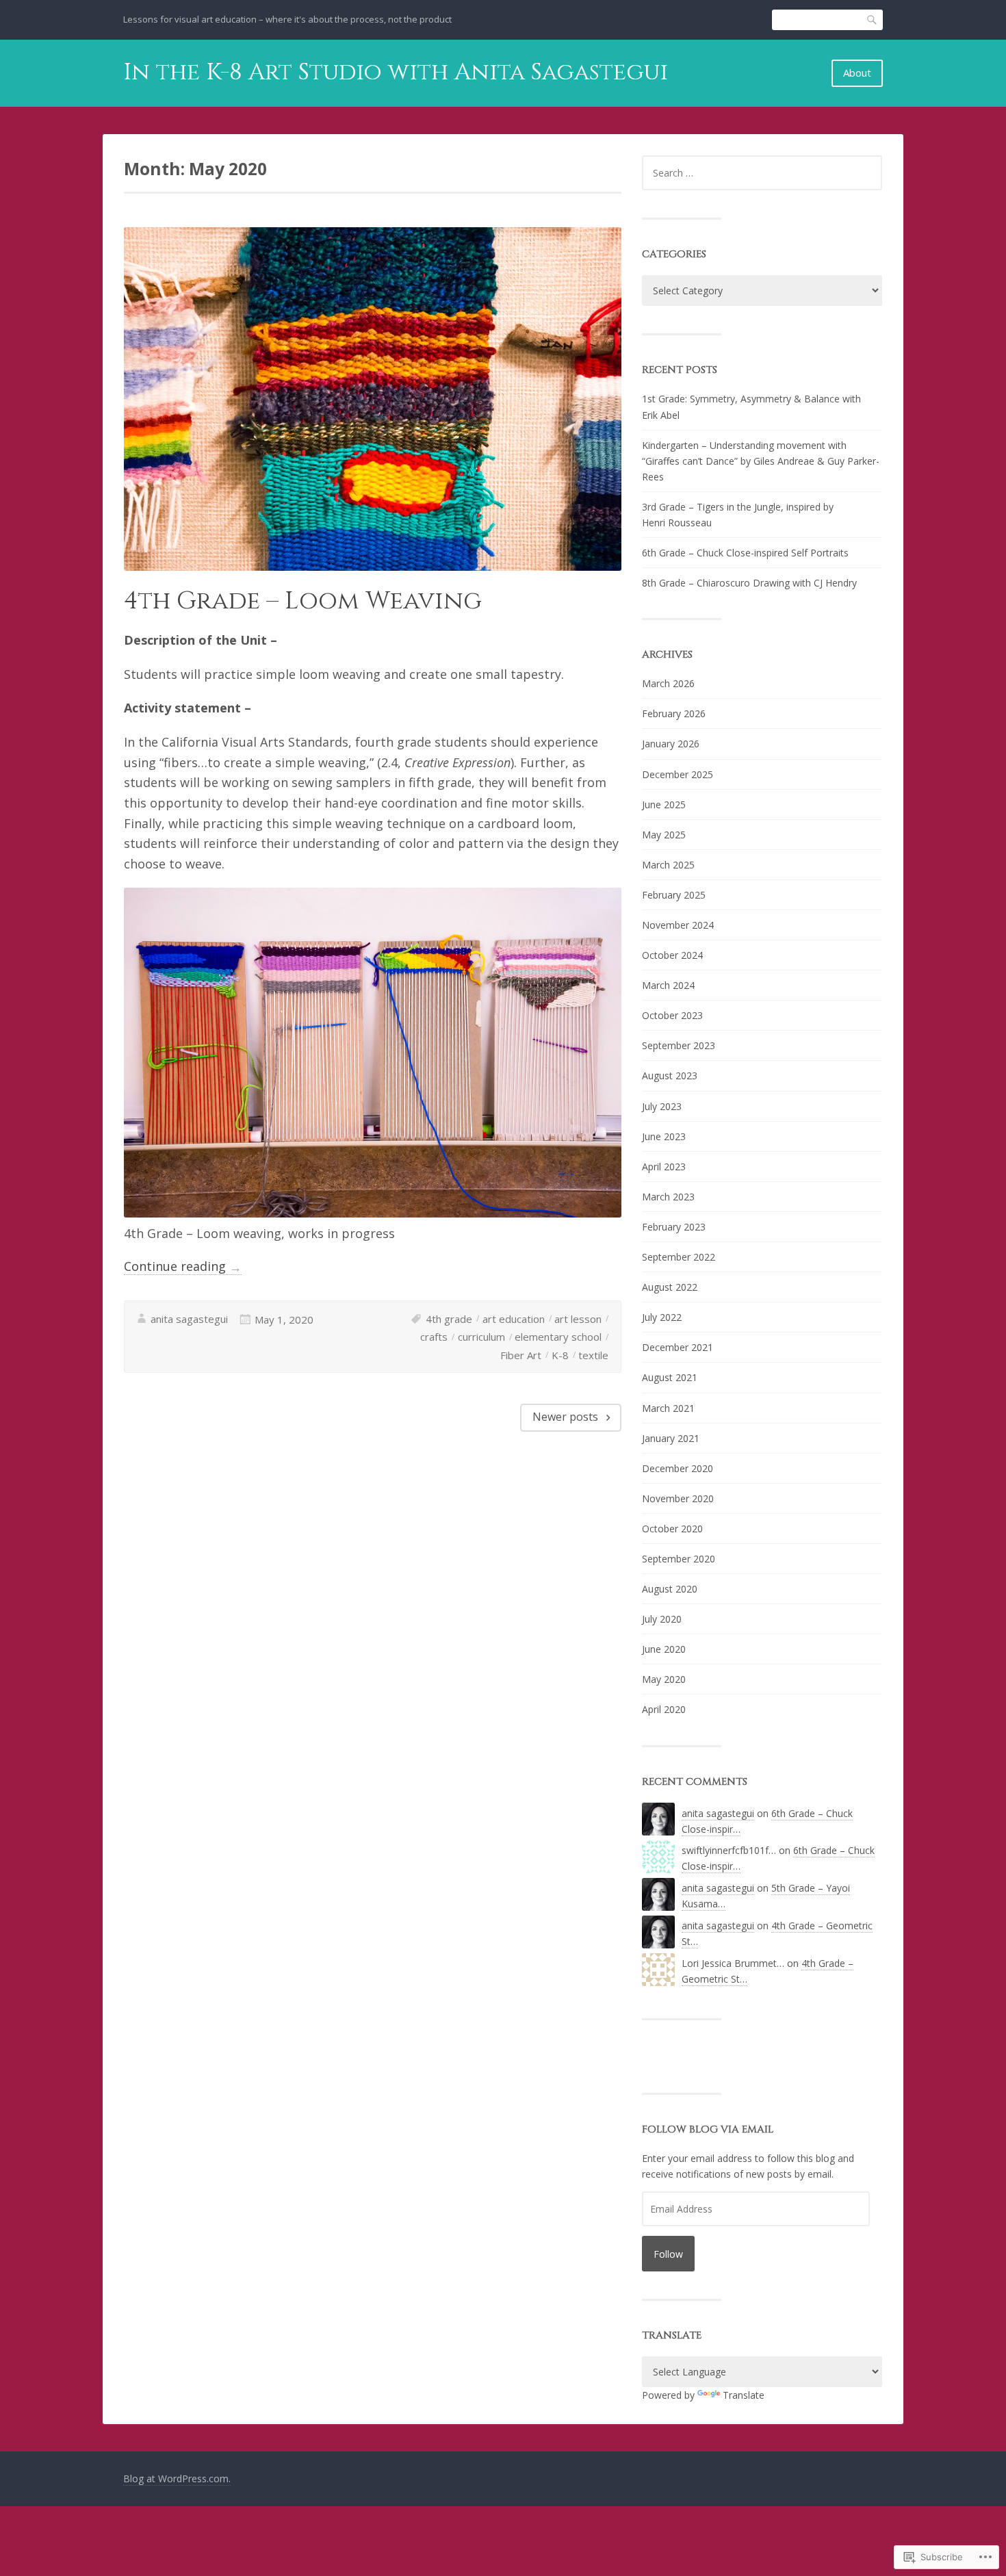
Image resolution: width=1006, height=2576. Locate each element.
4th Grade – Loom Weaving (303, 601)
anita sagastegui (189, 1319)
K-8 (560, 1355)
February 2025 (674, 895)
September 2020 (679, 1559)
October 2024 (672, 955)
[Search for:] (762, 173)
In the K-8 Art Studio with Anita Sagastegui (396, 73)
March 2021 (668, 1408)
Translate (744, 2395)
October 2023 (672, 1015)
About (857, 73)
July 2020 (662, 1619)
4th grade (449, 1319)
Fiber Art (521, 1355)
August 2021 (670, 1377)
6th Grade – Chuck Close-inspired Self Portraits (745, 553)
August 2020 (670, 1589)
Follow (668, 2254)
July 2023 (662, 1106)
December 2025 (678, 774)
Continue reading (183, 1266)
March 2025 (668, 865)
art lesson (578, 1319)
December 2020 (678, 1468)
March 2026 (668, 683)
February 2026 (674, 713)
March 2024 (668, 985)
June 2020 (664, 1649)
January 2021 (671, 1438)
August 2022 (670, 1287)
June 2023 (664, 1136)
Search (873, 20)
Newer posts (565, 1417)
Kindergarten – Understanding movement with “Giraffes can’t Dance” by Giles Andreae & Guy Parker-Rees (761, 461)
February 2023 (674, 1227)
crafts (434, 1337)
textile (593, 1355)
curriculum (481, 1337)
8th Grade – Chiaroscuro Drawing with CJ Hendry (749, 583)
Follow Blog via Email (708, 2129)
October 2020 (672, 1529)
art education (514, 1319)
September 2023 (679, 1045)
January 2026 (671, 744)
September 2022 (679, 1257)
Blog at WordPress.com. (177, 2478)
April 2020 (664, 1709)
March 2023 (668, 1197)
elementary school (558, 1337)
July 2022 (662, 1317)
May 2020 (664, 1679)
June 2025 (664, 804)
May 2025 (664, 835)
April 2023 (664, 1167)
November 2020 (678, 1498)
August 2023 (670, 1076)
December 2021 (678, 1347)
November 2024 (678, 925)
